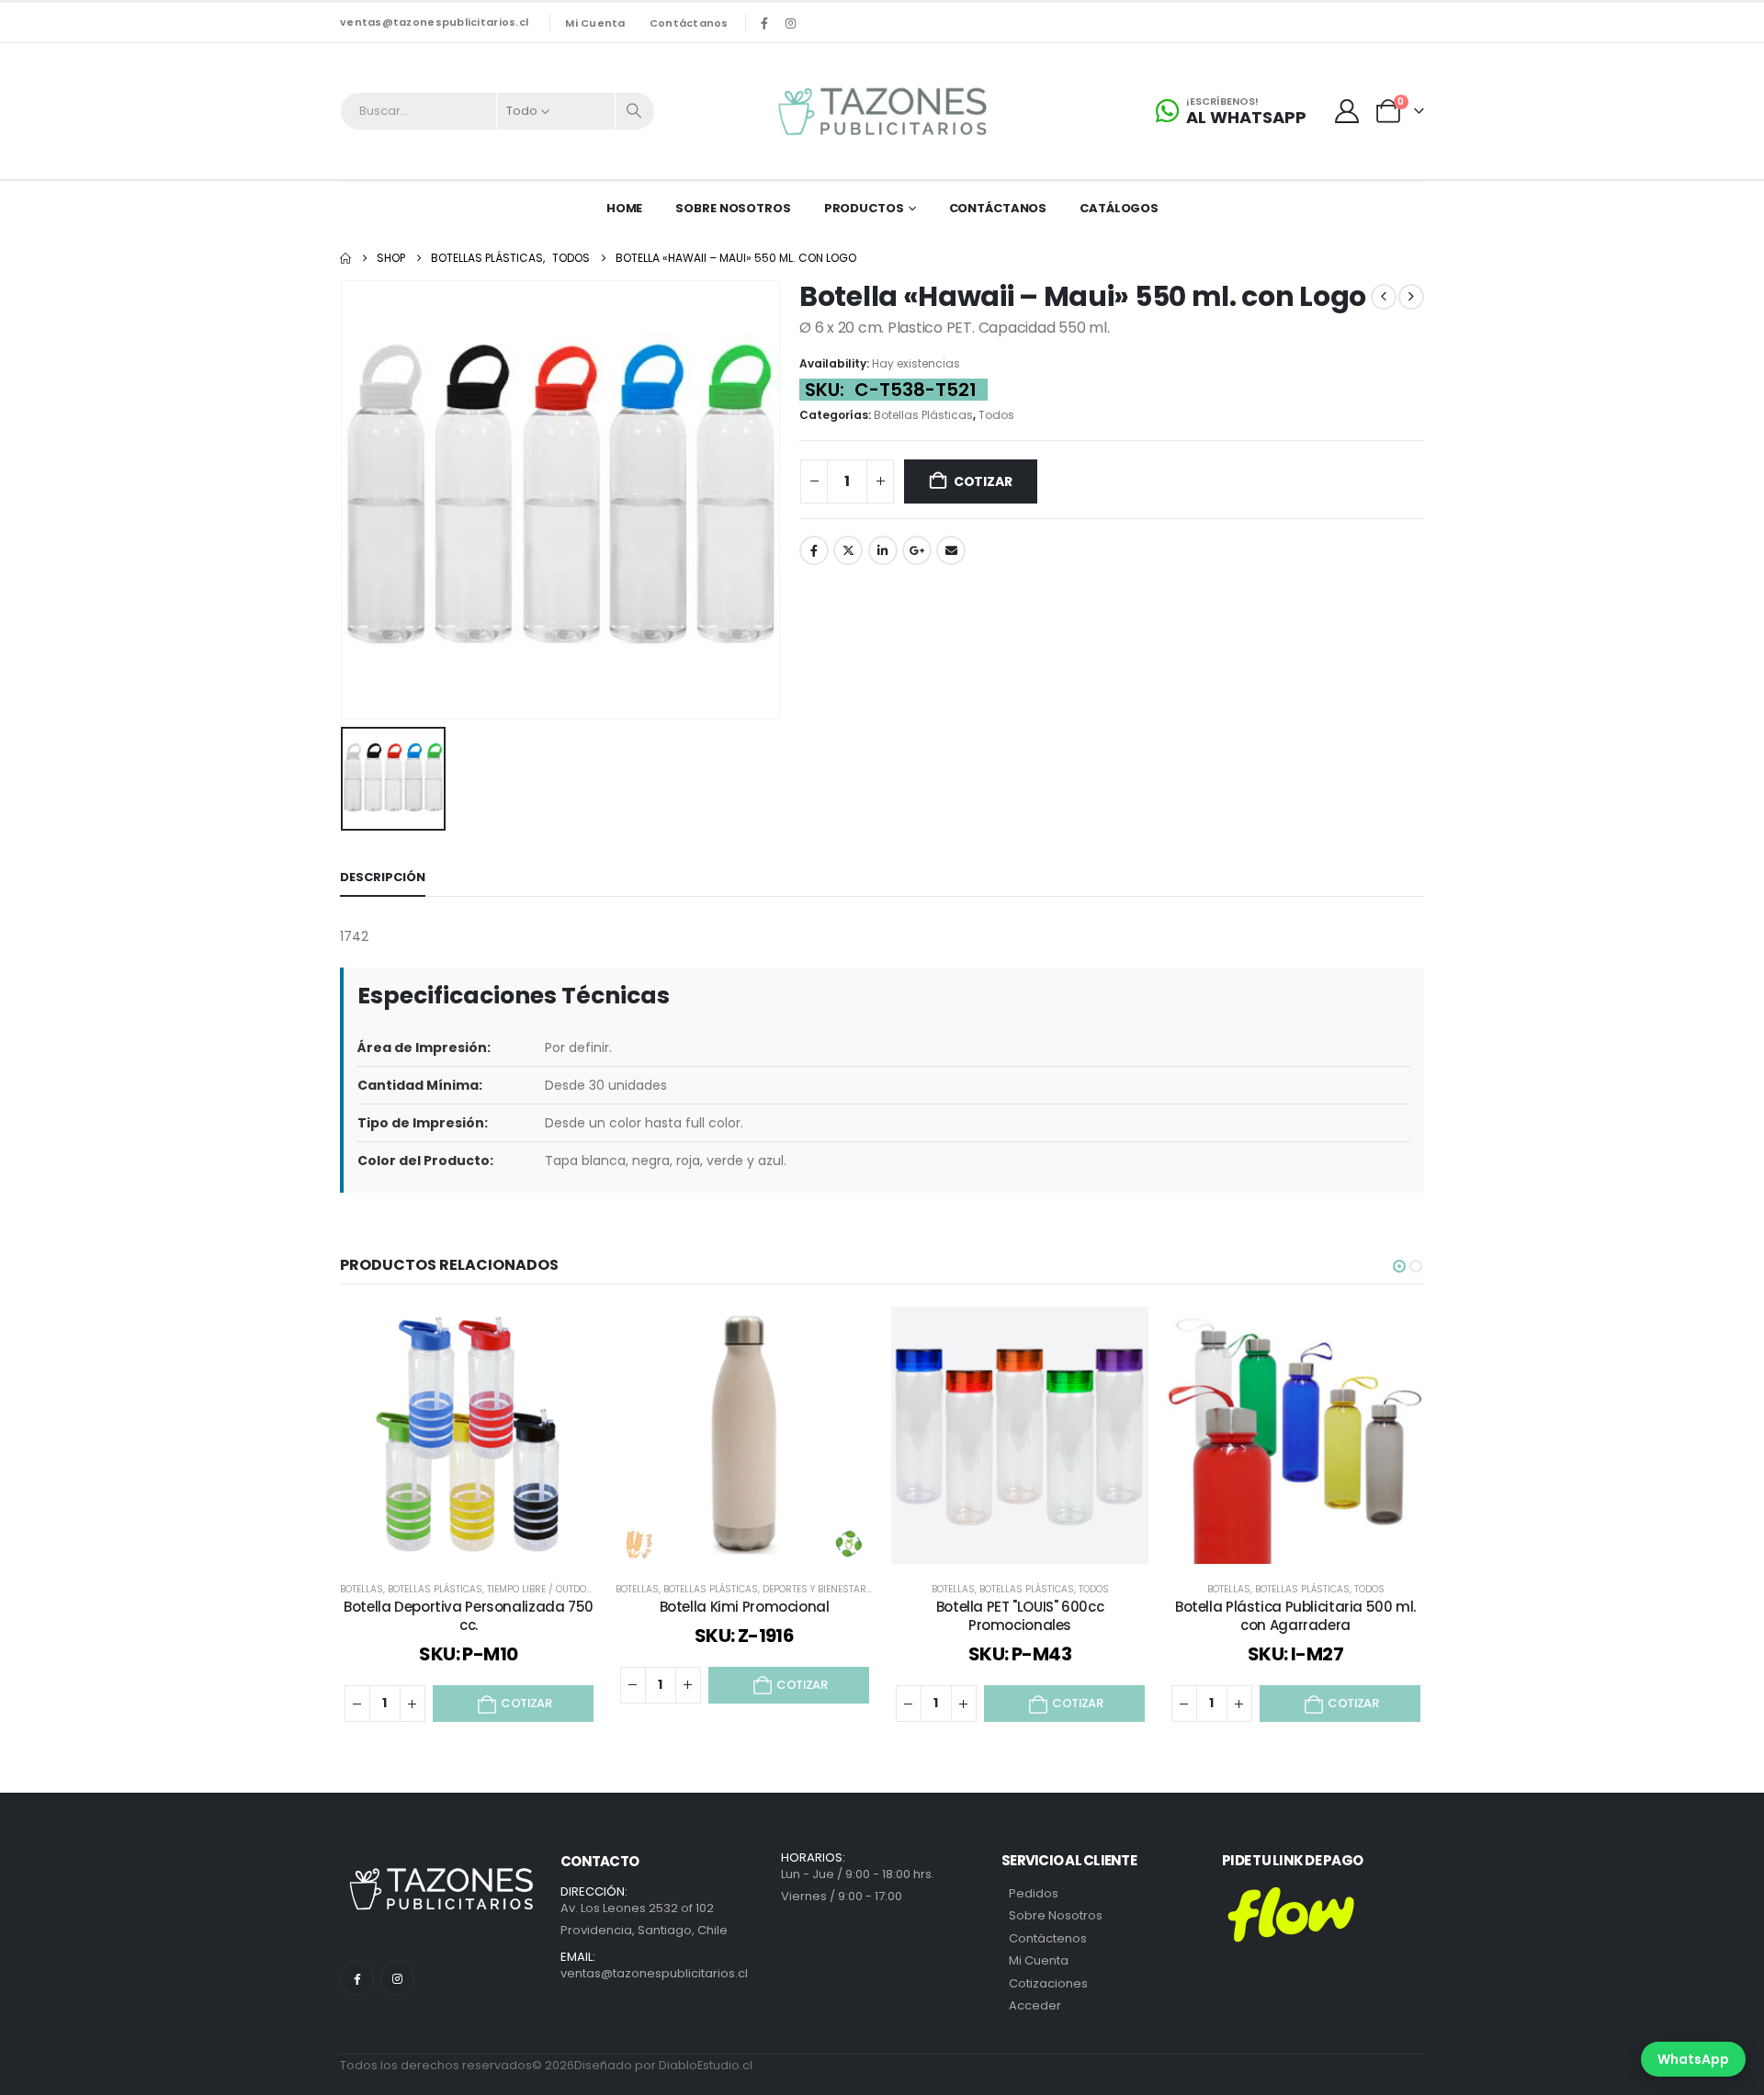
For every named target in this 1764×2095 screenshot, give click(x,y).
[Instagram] (791, 23)
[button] (1399, 1266)
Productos (864, 208)
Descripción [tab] (383, 877)
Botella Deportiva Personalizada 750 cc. (469, 1616)
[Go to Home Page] (345, 258)
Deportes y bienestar (814, 1589)
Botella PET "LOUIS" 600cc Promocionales (1020, 1616)
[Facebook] (764, 23)
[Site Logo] (882, 111)
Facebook (814, 550)
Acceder (1035, 2005)
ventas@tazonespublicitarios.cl (434, 22)
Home (625, 208)
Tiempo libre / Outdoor (543, 1589)
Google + (917, 550)
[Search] (635, 111)
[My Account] (1347, 111)
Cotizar (983, 481)
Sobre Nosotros (733, 208)
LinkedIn (883, 550)
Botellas (362, 1589)
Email (951, 550)
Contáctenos (1048, 1938)
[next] (1411, 297)
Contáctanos (689, 23)
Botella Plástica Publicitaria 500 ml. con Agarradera (1295, 1616)
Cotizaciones (1048, 1983)
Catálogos (1119, 208)
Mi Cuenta (1039, 1960)
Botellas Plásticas (923, 415)
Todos (996, 415)
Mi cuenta (595, 23)
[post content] (469, 1435)
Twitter (848, 550)
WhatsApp (1693, 2059)
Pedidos (1034, 1893)
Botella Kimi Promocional (745, 1607)
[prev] (1384, 297)
